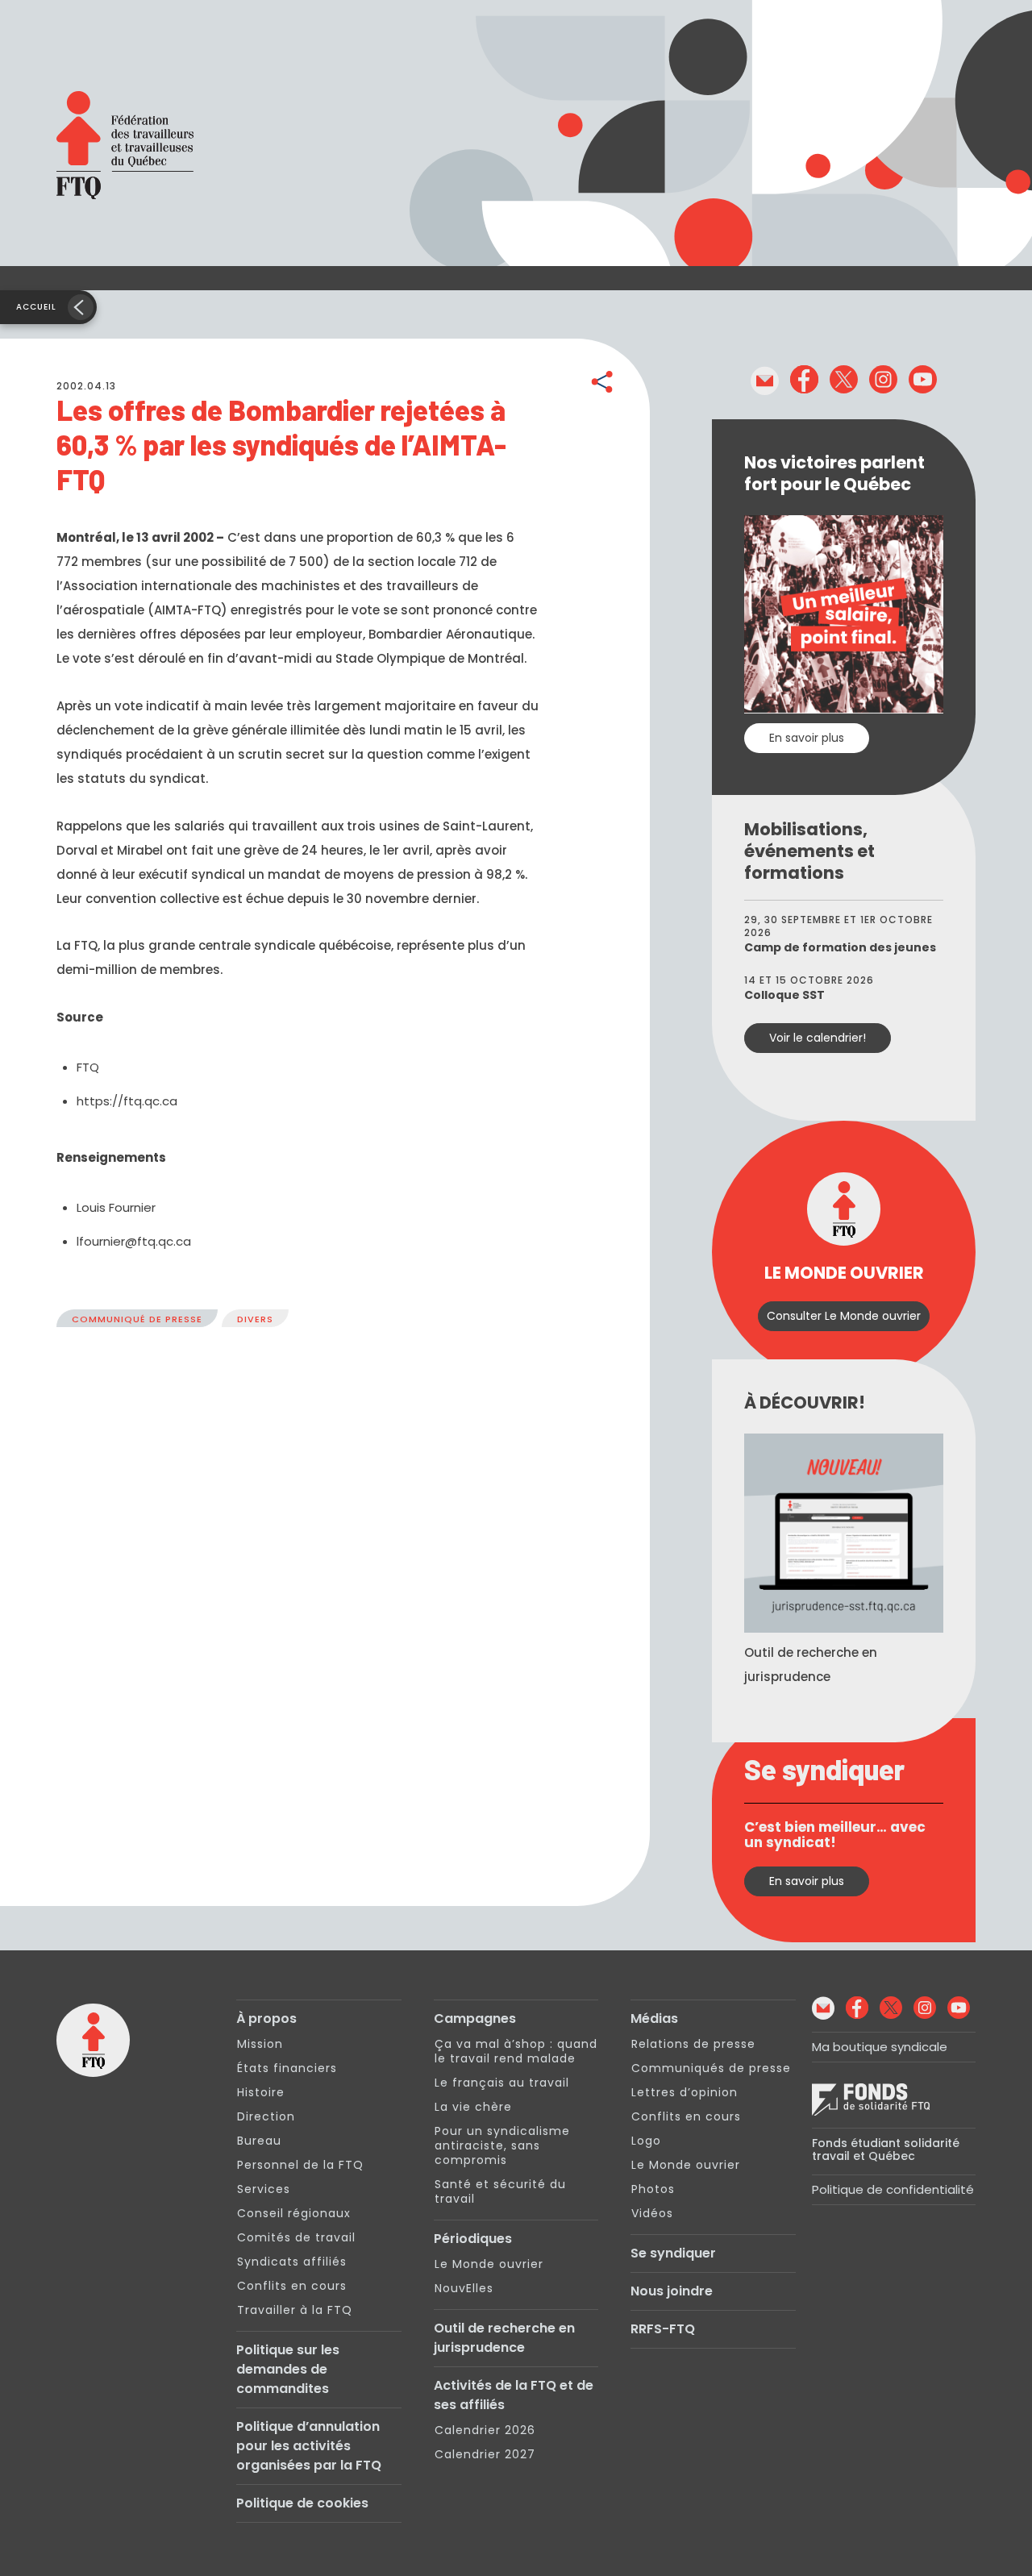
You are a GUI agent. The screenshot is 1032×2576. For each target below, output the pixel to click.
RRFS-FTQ (663, 2329)
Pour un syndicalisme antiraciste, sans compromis (502, 2145)
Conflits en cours (292, 2286)
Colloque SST (784, 995)
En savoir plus (807, 738)
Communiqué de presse (137, 1319)
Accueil (36, 307)
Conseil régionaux (294, 2213)
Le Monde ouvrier (489, 2264)
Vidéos (652, 2213)
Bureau (259, 2141)
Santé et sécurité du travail (500, 2191)
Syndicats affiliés (292, 2262)
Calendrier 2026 (485, 2430)
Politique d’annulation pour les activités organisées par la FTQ (309, 2446)
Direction (266, 2116)
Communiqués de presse (711, 2068)
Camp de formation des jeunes (840, 947)
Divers (255, 1319)
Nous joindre (672, 2291)
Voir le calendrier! (818, 1038)
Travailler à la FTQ (295, 2310)
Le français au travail (502, 2083)
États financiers (287, 2068)
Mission (260, 2044)
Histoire (261, 2092)
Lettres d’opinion (685, 2092)
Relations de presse (693, 2044)
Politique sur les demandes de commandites (288, 2369)
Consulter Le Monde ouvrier (844, 1316)
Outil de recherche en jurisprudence (504, 2338)
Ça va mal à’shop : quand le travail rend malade (516, 2051)
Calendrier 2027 (485, 2454)
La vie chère (473, 2107)
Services (264, 2189)
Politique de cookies (302, 2503)
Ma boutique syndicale (880, 2047)
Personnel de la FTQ (300, 2165)
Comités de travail (296, 2237)
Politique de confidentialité (893, 2189)
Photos (653, 2189)
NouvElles (464, 2288)
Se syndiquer (673, 2253)
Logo (646, 2141)
